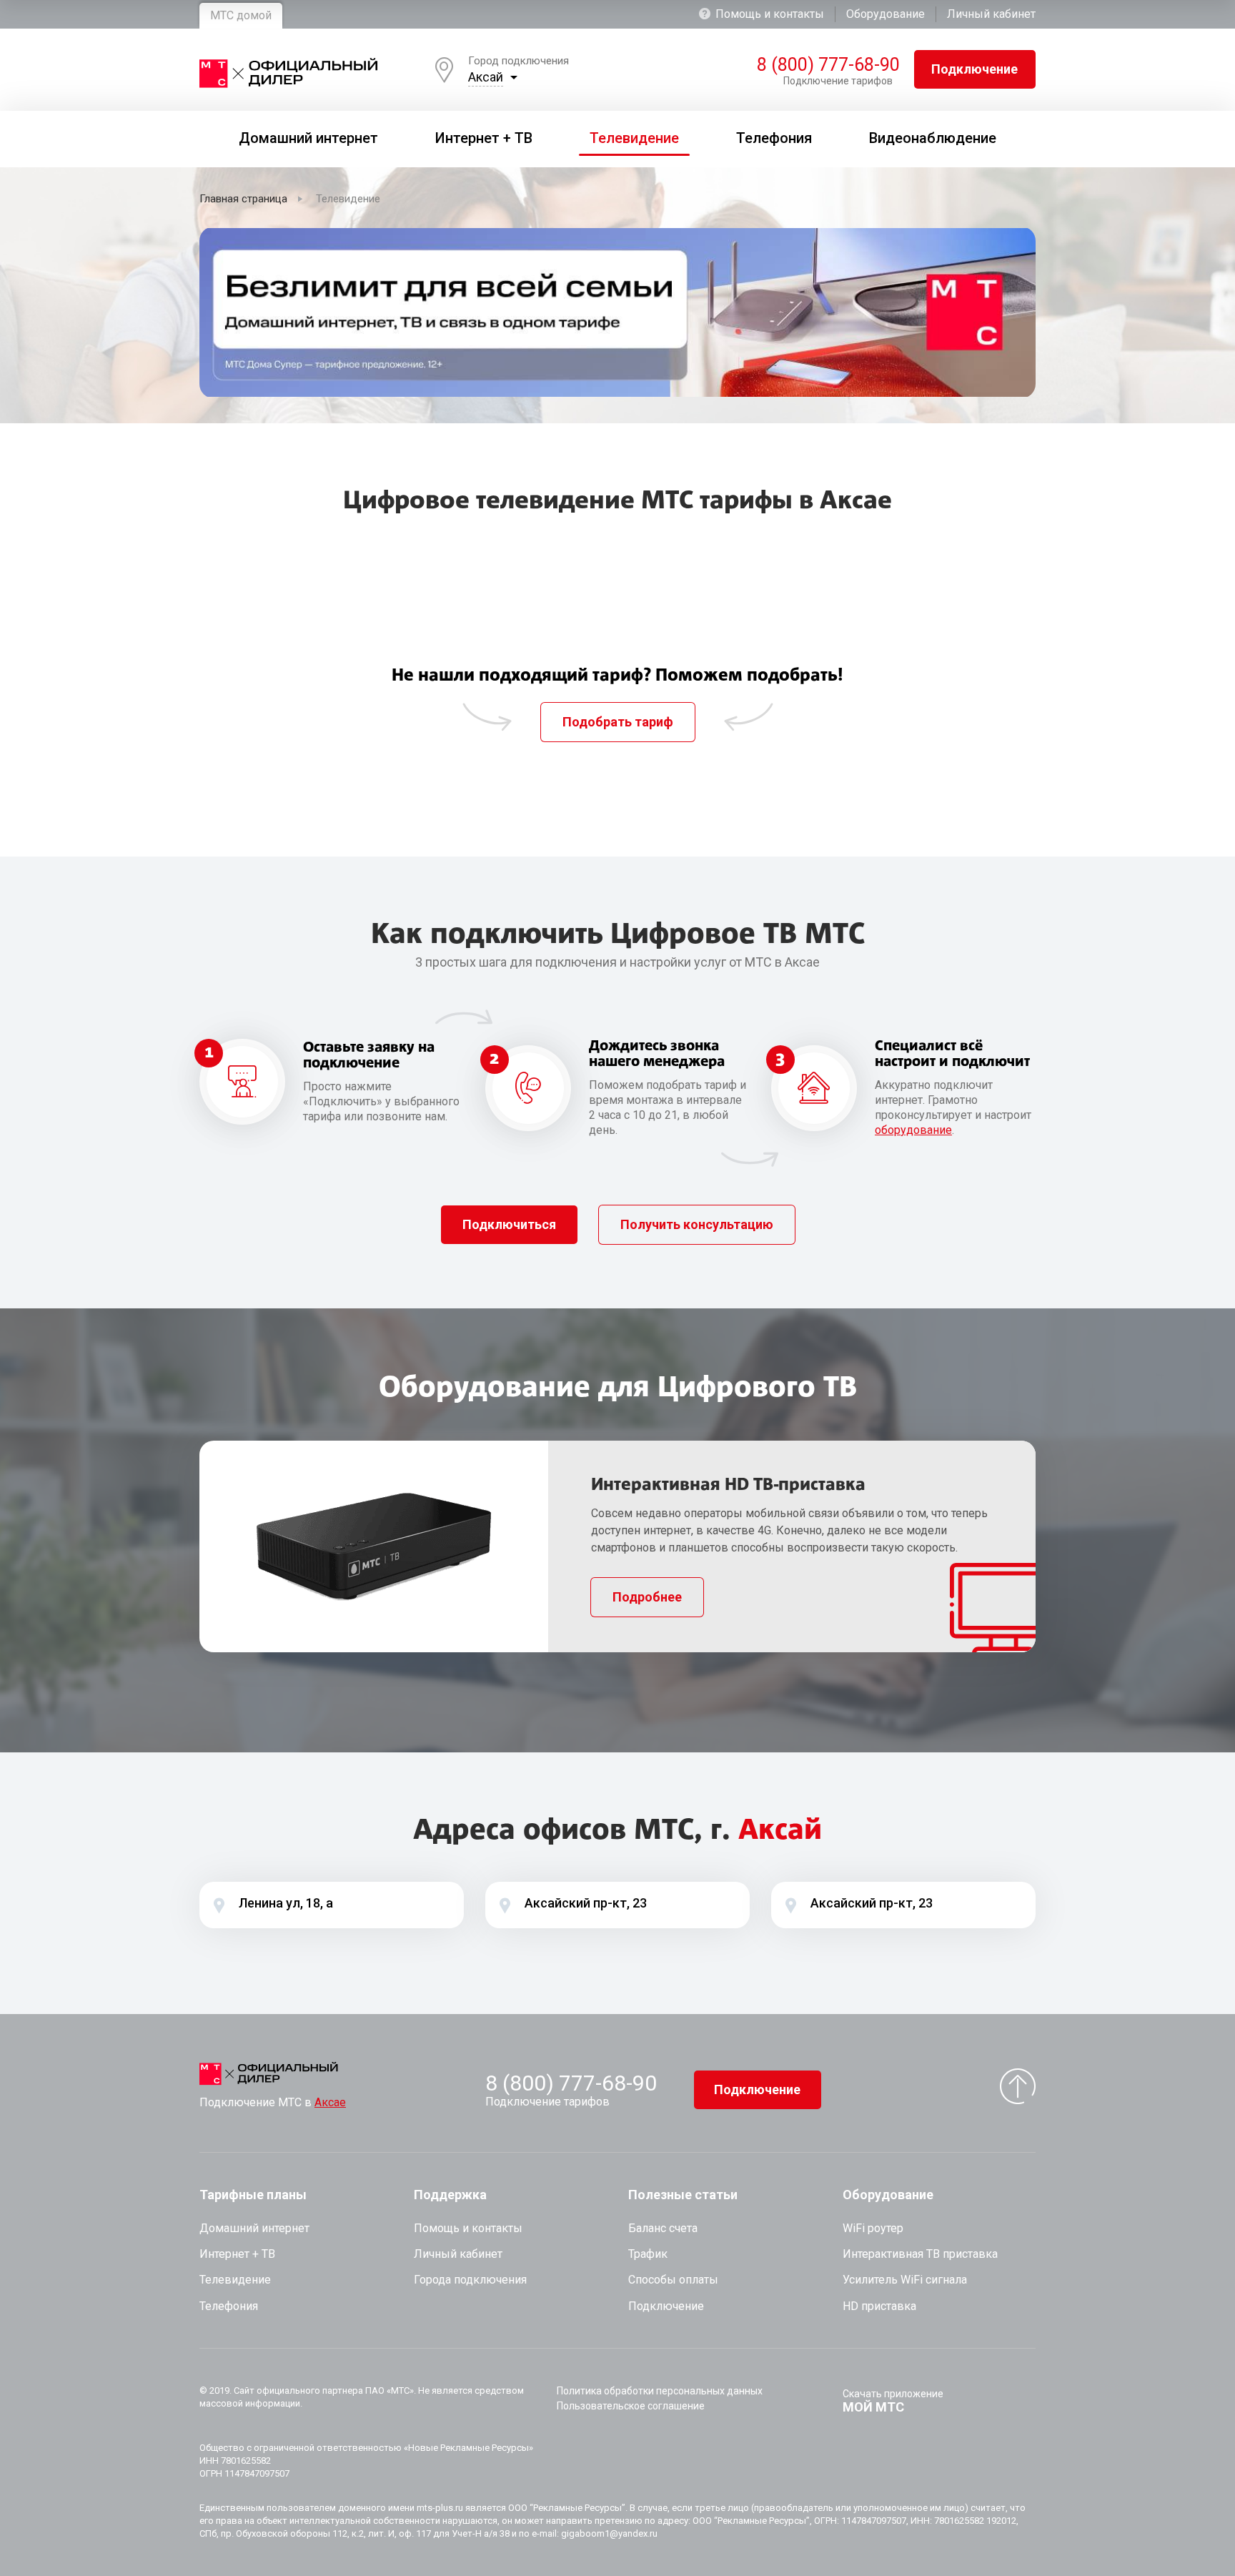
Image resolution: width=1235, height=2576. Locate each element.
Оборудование (886, 14)
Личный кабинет (991, 14)
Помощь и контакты (770, 14)
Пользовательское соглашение (631, 2406)
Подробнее (647, 1597)
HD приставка (879, 2306)
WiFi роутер (873, 2228)
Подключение (974, 69)
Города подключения (470, 2280)
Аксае (330, 2102)
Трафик (648, 2254)
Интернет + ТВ (237, 2254)
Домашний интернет (254, 2228)
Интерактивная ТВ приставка (920, 2254)
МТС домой (241, 15)
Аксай (486, 77)
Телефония (229, 2306)
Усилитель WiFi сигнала (905, 2280)
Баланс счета (663, 2228)
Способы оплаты (673, 2280)
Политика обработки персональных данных (660, 2391)
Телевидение (235, 2280)
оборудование (913, 1130)
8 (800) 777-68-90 (825, 65)
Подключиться (509, 1224)
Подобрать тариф (618, 722)
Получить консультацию (697, 1224)
